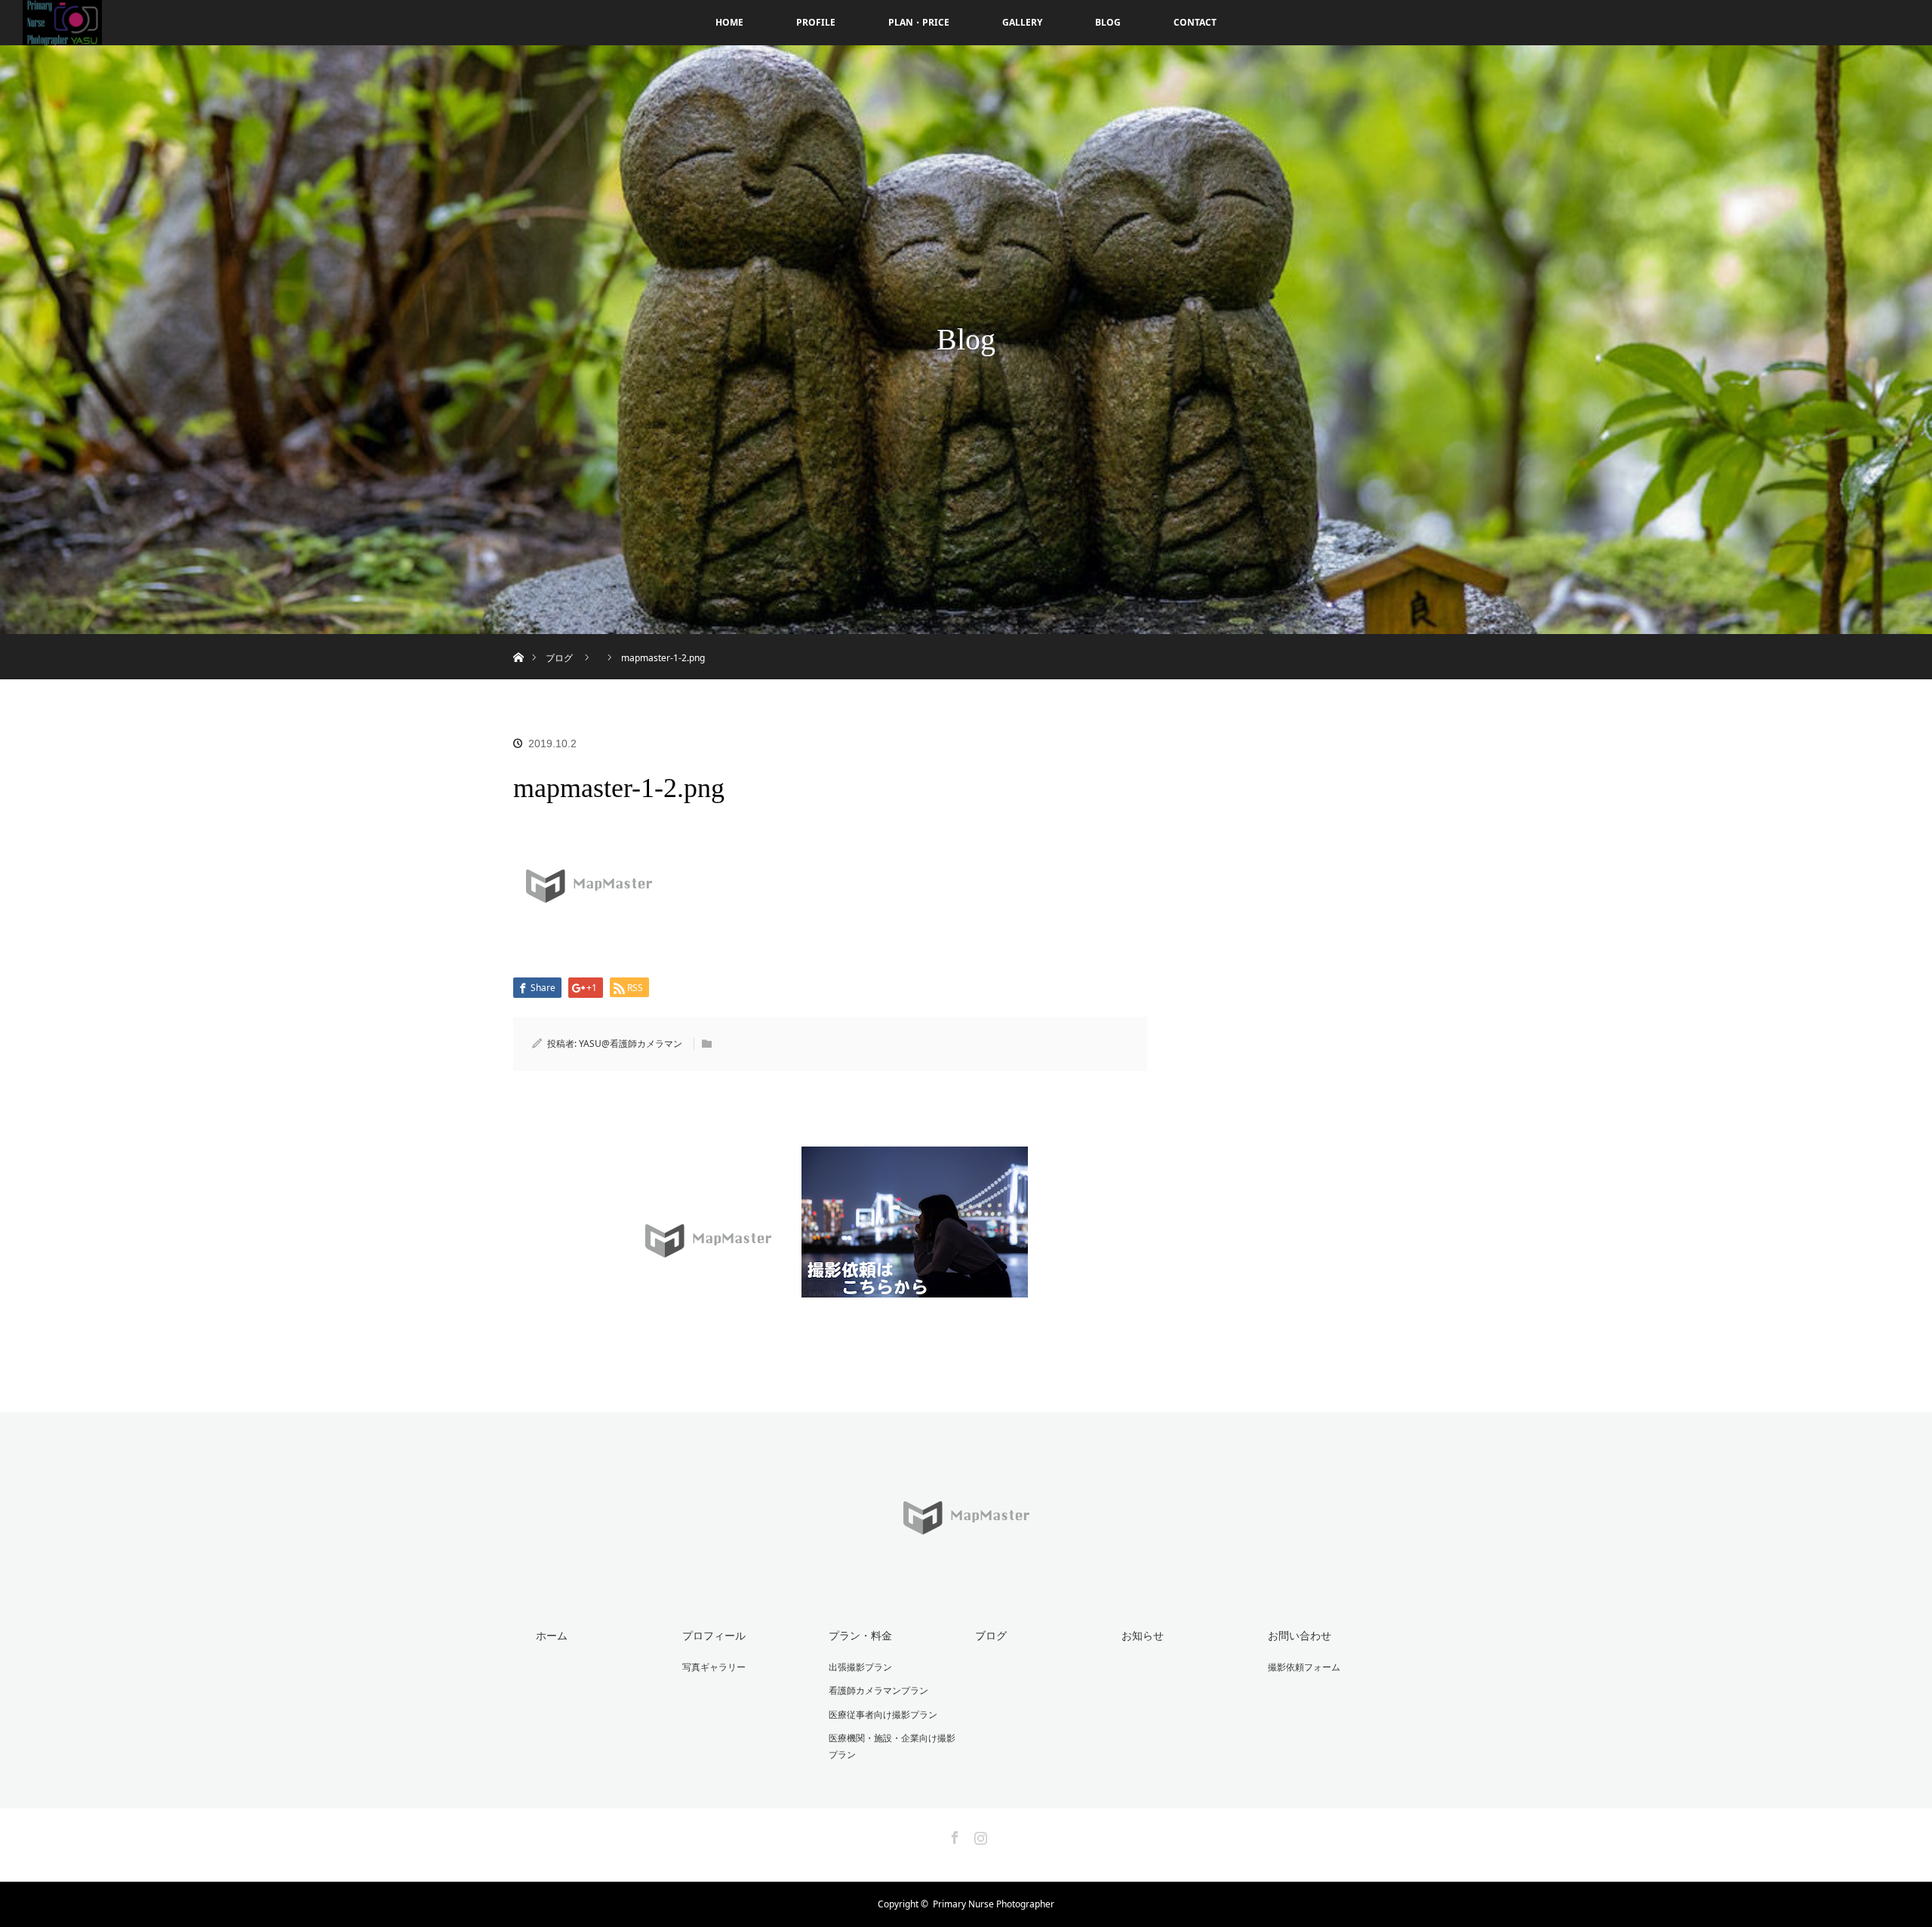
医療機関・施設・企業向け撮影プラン (892, 1746)
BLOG (1108, 22)
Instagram (979, 1835)
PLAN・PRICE (919, 22)
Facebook (953, 1835)
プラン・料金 (860, 1635)
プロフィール (714, 1635)
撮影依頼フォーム (1304, 1667)
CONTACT (1195, 22)
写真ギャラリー (714, 1667)
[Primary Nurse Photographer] (966, 1563)
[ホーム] (518, 640)
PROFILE (816, 22)
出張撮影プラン (860, 1667)
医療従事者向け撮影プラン (883, 1715)
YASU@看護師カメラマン (631, 1044)
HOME (729, 22)
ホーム (552, 1635)
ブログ (991, 1635)
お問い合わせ (1300, 1635)
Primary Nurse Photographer (994, 1904)
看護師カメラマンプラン (878, 1690)
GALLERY (1022, 22)
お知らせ (1143, 1635)
